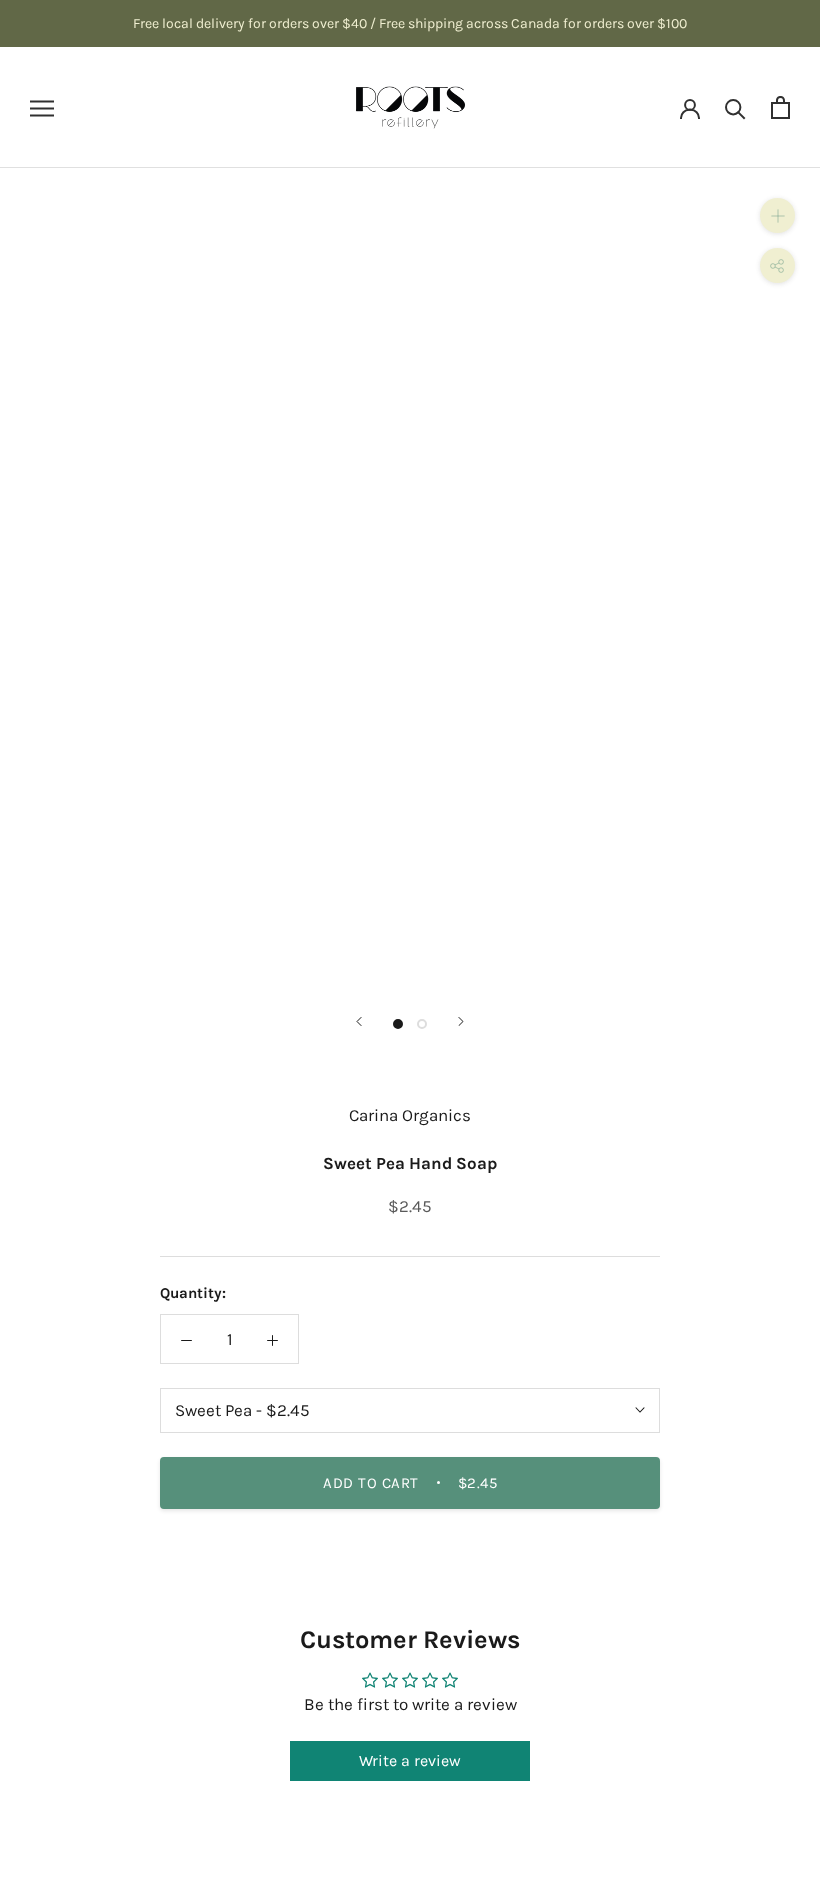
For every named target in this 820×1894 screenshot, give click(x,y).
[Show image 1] (398, 1024)
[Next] (461, 1021)
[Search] (735, 107)
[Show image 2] (422, 1024)
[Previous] (359, 1021)
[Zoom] (777, 215)
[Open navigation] (42, 107)
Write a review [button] (410, 1760)
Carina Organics (410, 1115)
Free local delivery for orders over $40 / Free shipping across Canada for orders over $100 (410, 23)
